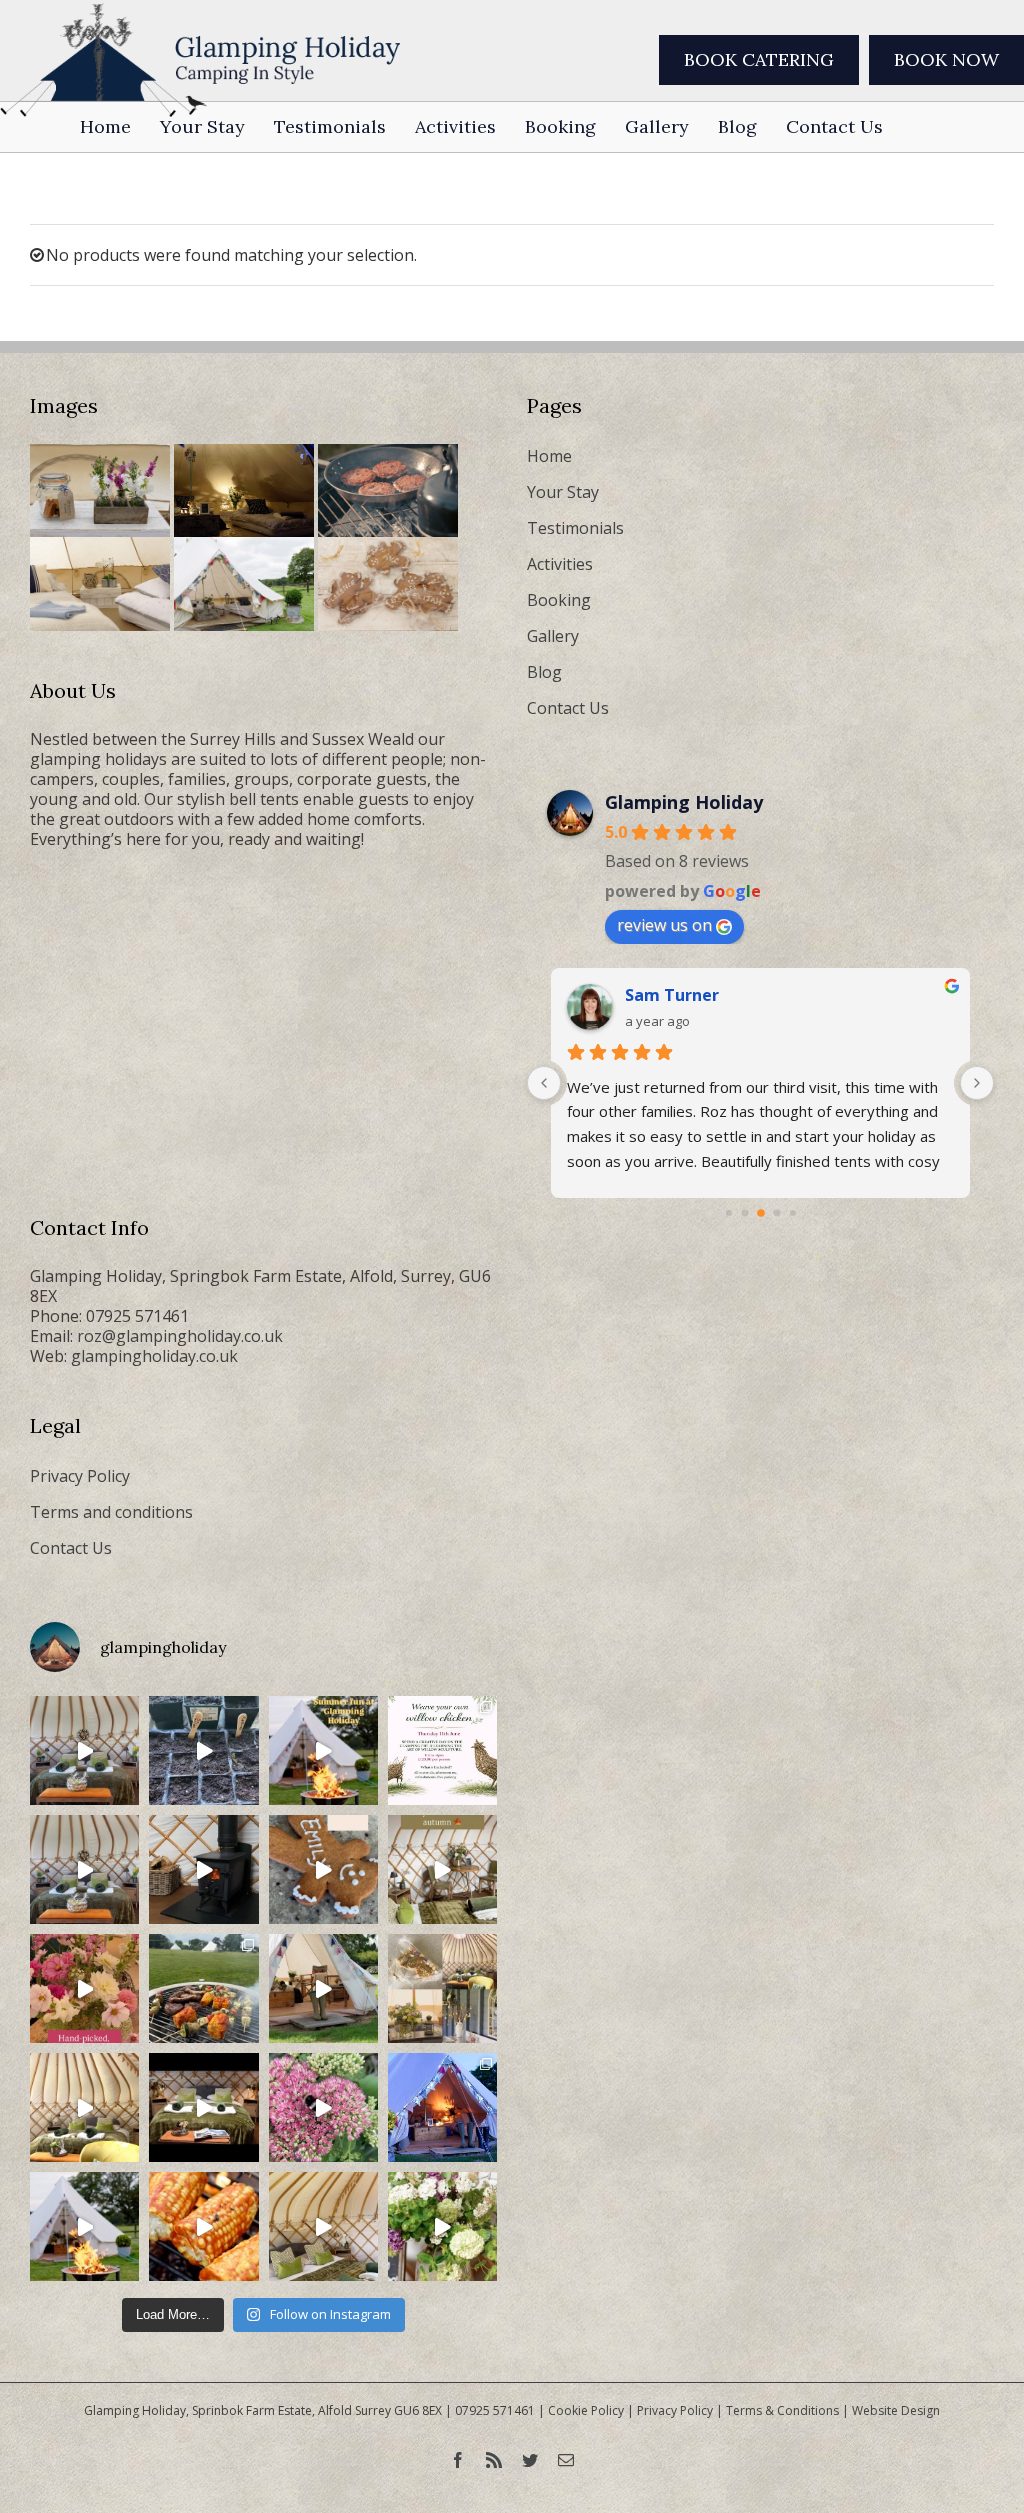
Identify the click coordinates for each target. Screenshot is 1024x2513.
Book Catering (759, 59)
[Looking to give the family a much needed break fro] (442, 2107)
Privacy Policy (80, 1476)
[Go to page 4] (776, 1213)
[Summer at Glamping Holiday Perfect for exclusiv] (323, 1750)
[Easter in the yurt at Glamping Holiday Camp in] (84, 1750)
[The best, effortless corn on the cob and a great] (203, 2226)
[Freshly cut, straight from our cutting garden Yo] (84, 1988)
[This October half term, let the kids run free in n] (323, 1869)
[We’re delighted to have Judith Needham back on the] (442, 1750)
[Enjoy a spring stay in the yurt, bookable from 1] (84, 2107)
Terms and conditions (111, 1512)
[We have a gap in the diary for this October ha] (203, 1869)
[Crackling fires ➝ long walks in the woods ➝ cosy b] (442, 1869)
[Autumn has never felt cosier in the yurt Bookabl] (203, 2107)
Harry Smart (674, 995)
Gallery (553, 636)
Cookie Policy (586, 2410)
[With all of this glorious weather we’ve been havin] (203, 1988)
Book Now (946, 59)
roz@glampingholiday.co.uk (180, 1336)
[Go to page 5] (793, 1213)
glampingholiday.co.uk (154, 1356)
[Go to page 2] (744, 1213)
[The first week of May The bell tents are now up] (442, 2226)
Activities (560, 564)
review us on (664, 925)
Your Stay (563, 492)
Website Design (896, 2410)
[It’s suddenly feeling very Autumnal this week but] (323, 2107)
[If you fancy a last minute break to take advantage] (323, 2226)
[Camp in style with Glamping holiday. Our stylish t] (84, 2226)
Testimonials (575, 528)
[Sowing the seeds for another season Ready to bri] (203, 1750)
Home (549, 456)
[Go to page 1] (729, 1213)
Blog (544, 672)
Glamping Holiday (684, 802)
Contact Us (568, 708)
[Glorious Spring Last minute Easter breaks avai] (442, 1988)
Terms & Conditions (782, 2410)
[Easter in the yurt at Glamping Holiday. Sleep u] (84, 1869)
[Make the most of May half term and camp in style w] (323, 1988)
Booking (559, 600)
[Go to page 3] (761, 1213)
